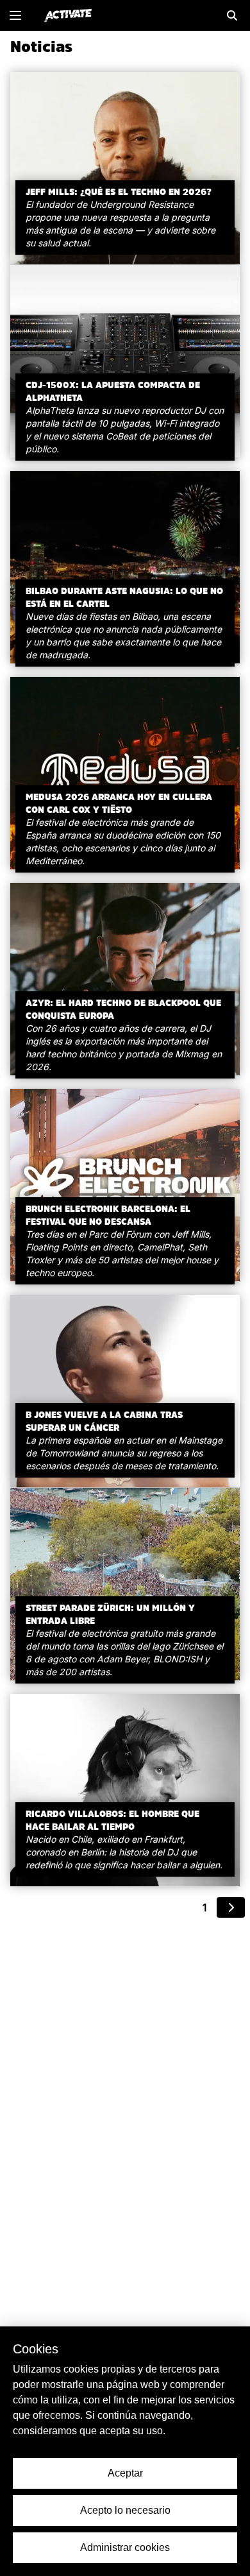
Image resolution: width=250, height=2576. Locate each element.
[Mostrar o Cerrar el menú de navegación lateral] (15, 15)
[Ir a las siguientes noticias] (231, 1907)
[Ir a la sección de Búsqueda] (232, 15)
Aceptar (125, 2473)
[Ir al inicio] (68, 15)
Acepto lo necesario (125, 2510)
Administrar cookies (125, 2547)
